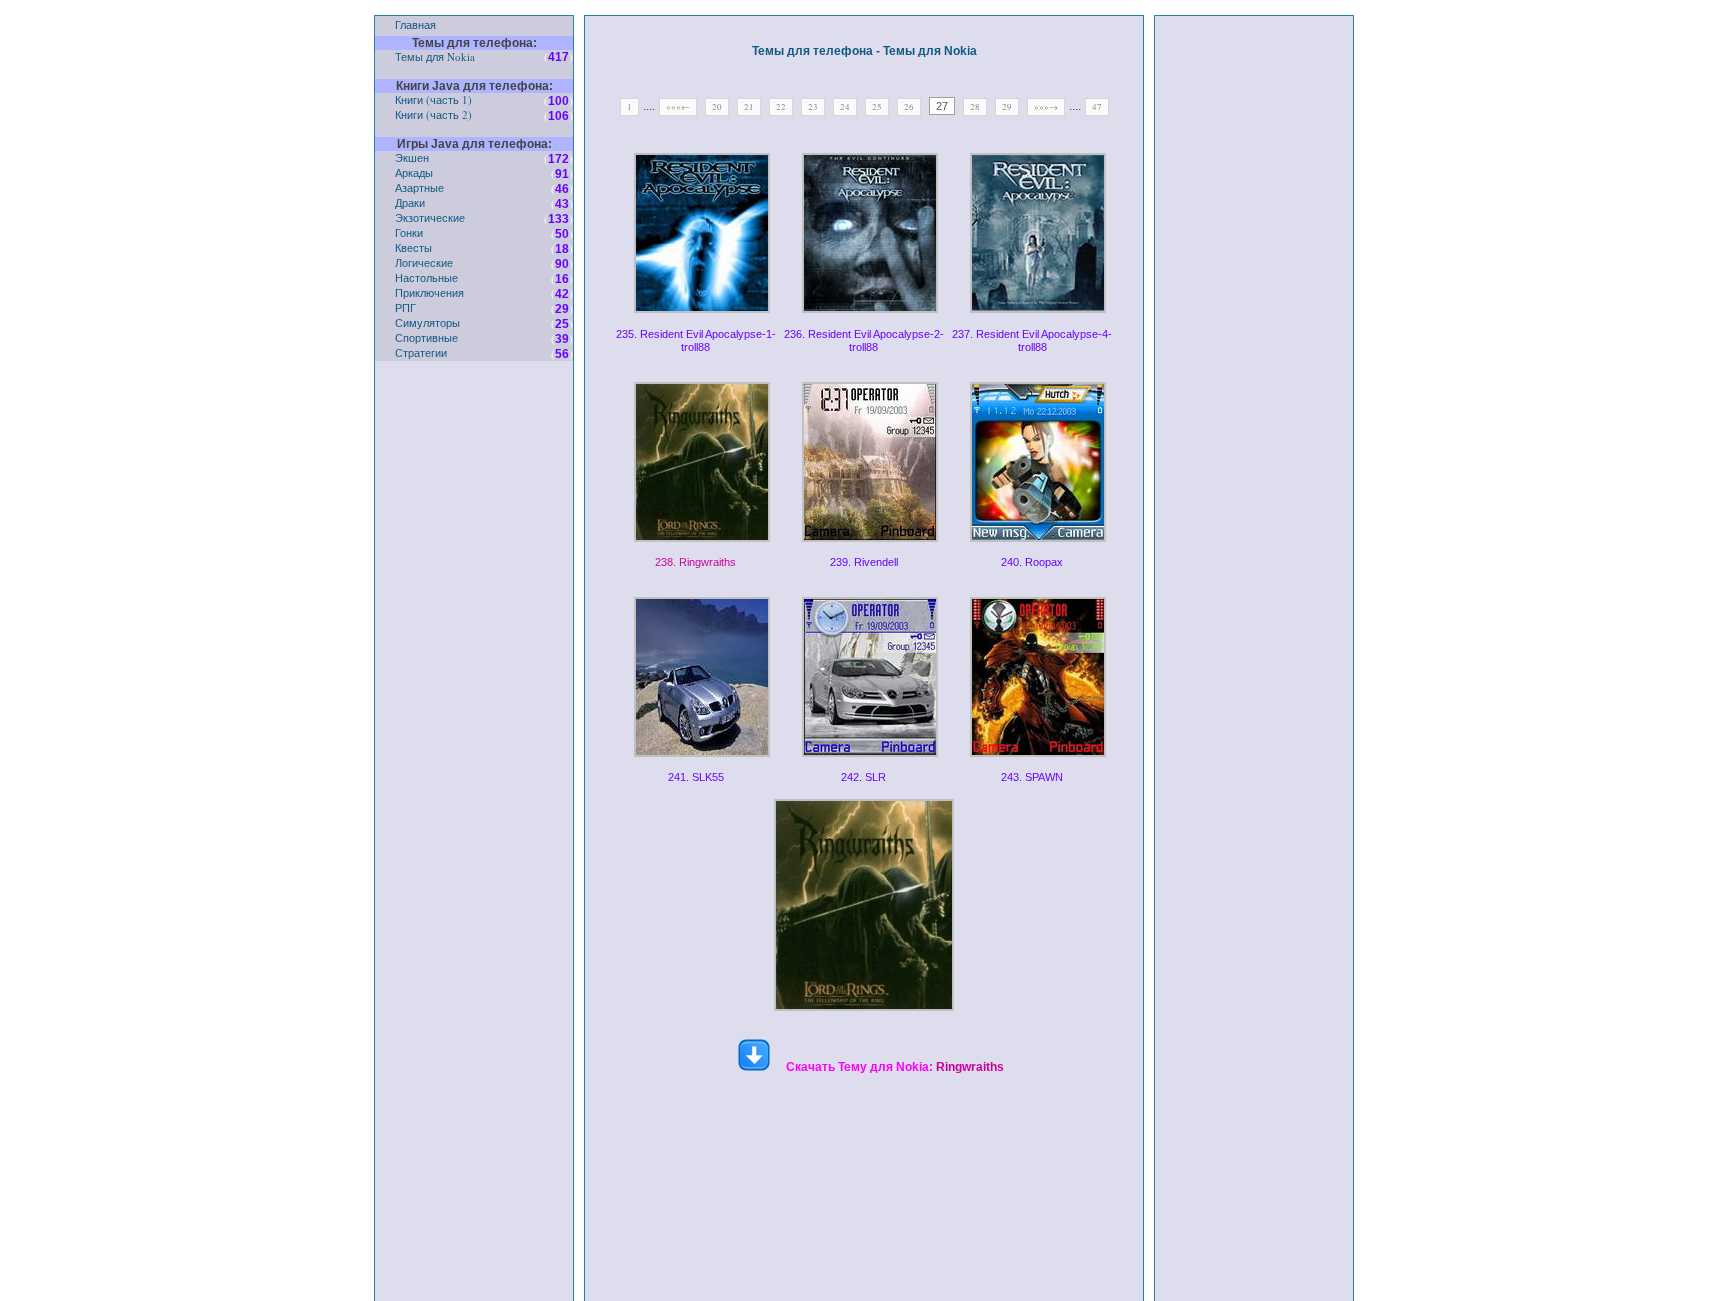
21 (749, 107)
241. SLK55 (696, 777)
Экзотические (430, 217)
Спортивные (426, 337)
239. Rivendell (864, 562)
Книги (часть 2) (433, 114)
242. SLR (863, 777)
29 (1007, 107)
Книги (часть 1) (433, 99)
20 (717, 107)
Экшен (412, 157)
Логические (424, 262)
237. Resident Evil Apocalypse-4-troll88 (1032, 340)
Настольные (426, 277)
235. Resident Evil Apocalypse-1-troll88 (696, 340)
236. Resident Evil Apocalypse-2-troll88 (864, 340)
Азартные (419, 187)
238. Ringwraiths (695, 562)
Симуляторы (427, 322)
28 (975, 107)
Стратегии (421, 352)
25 (877, 107)
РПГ (405, 307)
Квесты (413, 247)
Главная (415, 24)
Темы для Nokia (435, 56)
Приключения (429, 292)
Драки (410, 202)
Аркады (414, 172)
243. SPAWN (1032, 777)
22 (781, 107)
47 (1097, 107)
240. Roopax (1032, 562)
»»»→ (1046, 107)
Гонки (409, 232)
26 (909, 107)
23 (813, 107)
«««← (678, 107)
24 (845, 107)
